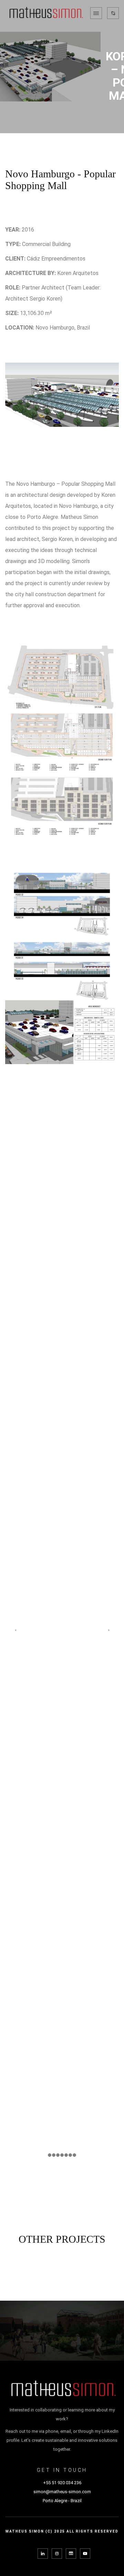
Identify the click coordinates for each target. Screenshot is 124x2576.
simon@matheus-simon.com (62, 2492)
